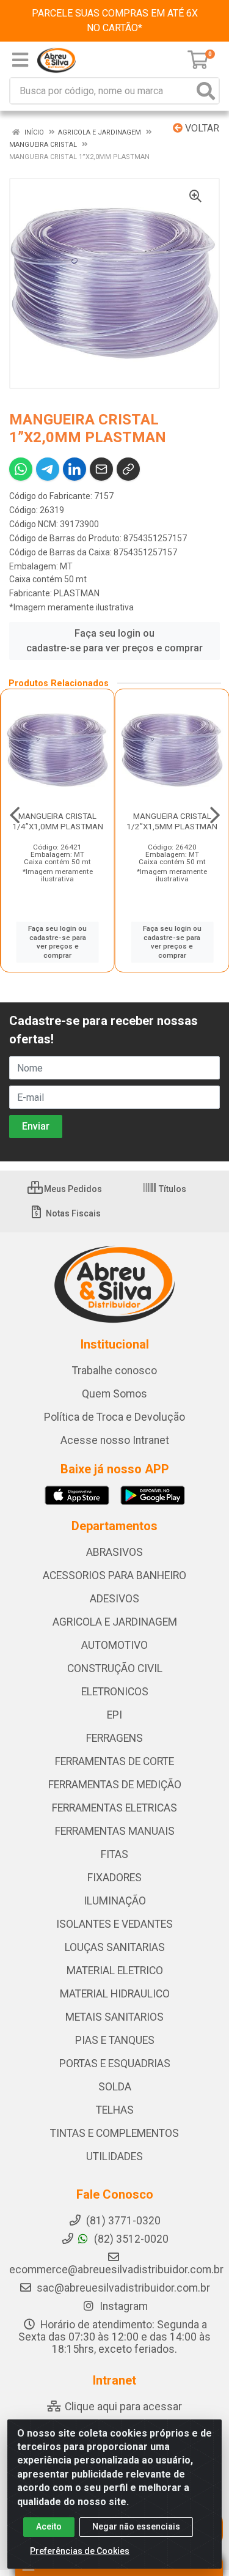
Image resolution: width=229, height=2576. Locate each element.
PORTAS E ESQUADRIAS (115, 2063)
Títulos (172, 1189)
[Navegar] (15, 815)
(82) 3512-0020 (130, 2239)
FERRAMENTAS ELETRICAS (114, 1808)
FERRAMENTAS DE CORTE (114, 1761)
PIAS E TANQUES (115, 2040)
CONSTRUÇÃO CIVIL (115, 1668)
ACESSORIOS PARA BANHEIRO (114, 1575)
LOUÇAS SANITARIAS (115, 1947)
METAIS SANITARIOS (114, 2017)
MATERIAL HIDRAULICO (115, 1994)
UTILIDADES (114, 2156)
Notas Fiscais (72, 1213)
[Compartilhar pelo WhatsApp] (21, 469)
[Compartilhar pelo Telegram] (48, 469)
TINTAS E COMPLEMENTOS (114, 2133)
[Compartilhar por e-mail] (101, 469)
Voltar (201, 128)
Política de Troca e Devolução (114, 1417)
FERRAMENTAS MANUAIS (115, 1831)
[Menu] (20, 60)
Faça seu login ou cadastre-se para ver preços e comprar (114, 641)
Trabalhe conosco (114, 1371)
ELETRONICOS (115, 1692)
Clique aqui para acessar (122, 2407)
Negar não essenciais (136, 2526)
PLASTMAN (77, 593)
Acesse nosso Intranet (115, 1440)
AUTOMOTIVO (114, 1645)
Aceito (49, 2526)
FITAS (114, 1854)
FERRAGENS (114, 1738)
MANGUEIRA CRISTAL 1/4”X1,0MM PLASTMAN (58, 821)
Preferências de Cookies (80, 2551)
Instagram (122, 2306)
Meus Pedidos (72, 1189)
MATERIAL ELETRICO (115, 1971)
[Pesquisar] (206, 91)
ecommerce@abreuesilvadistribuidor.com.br (116, 2270)
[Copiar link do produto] (128, 469)
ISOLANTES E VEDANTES (114, 1924)
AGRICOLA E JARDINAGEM (115, 1622)
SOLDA (115, 2087)
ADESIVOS (114, 1599)
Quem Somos (114, 1394)
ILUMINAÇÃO (115, 1901)
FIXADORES (114, 1878)
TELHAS (115, 2110)
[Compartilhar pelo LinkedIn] (75, 469)
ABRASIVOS (114, 1552)
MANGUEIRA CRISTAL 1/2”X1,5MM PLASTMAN (172, 821)
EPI (114, 1715)
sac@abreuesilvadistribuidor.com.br (123, 2288)
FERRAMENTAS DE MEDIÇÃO (115, 1785)
